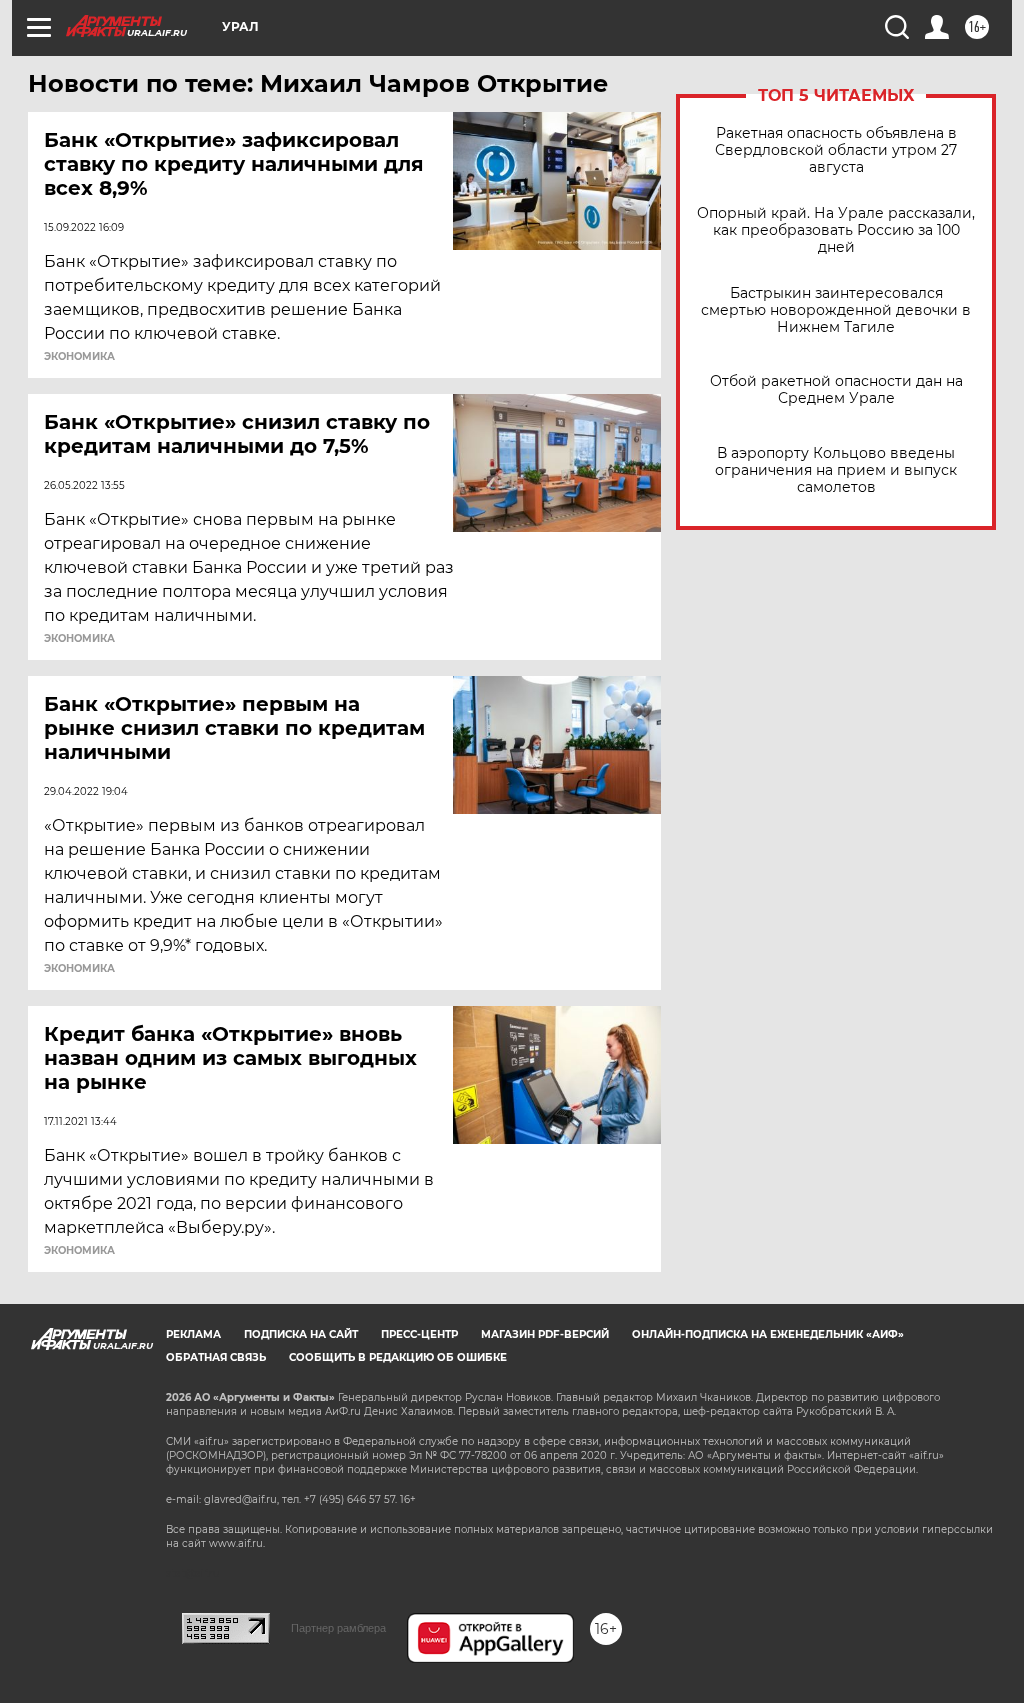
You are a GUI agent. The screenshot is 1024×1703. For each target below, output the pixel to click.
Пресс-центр (419, 1334)
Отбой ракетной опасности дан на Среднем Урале (836, 390)
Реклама (193, 1334)
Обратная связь (216, 1357)
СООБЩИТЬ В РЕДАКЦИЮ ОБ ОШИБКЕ (398, 1357)
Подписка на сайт (301, 1334)
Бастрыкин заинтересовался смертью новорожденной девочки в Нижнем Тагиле (836, 310)
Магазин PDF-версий (545, 1334)
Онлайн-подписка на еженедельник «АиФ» (768, 1334)
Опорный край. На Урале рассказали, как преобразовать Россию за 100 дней (836, 230)
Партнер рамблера (338, 1628)
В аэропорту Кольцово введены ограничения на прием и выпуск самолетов (836, 470)
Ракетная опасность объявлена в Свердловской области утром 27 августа (836, 150)
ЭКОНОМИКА (79, 357)
